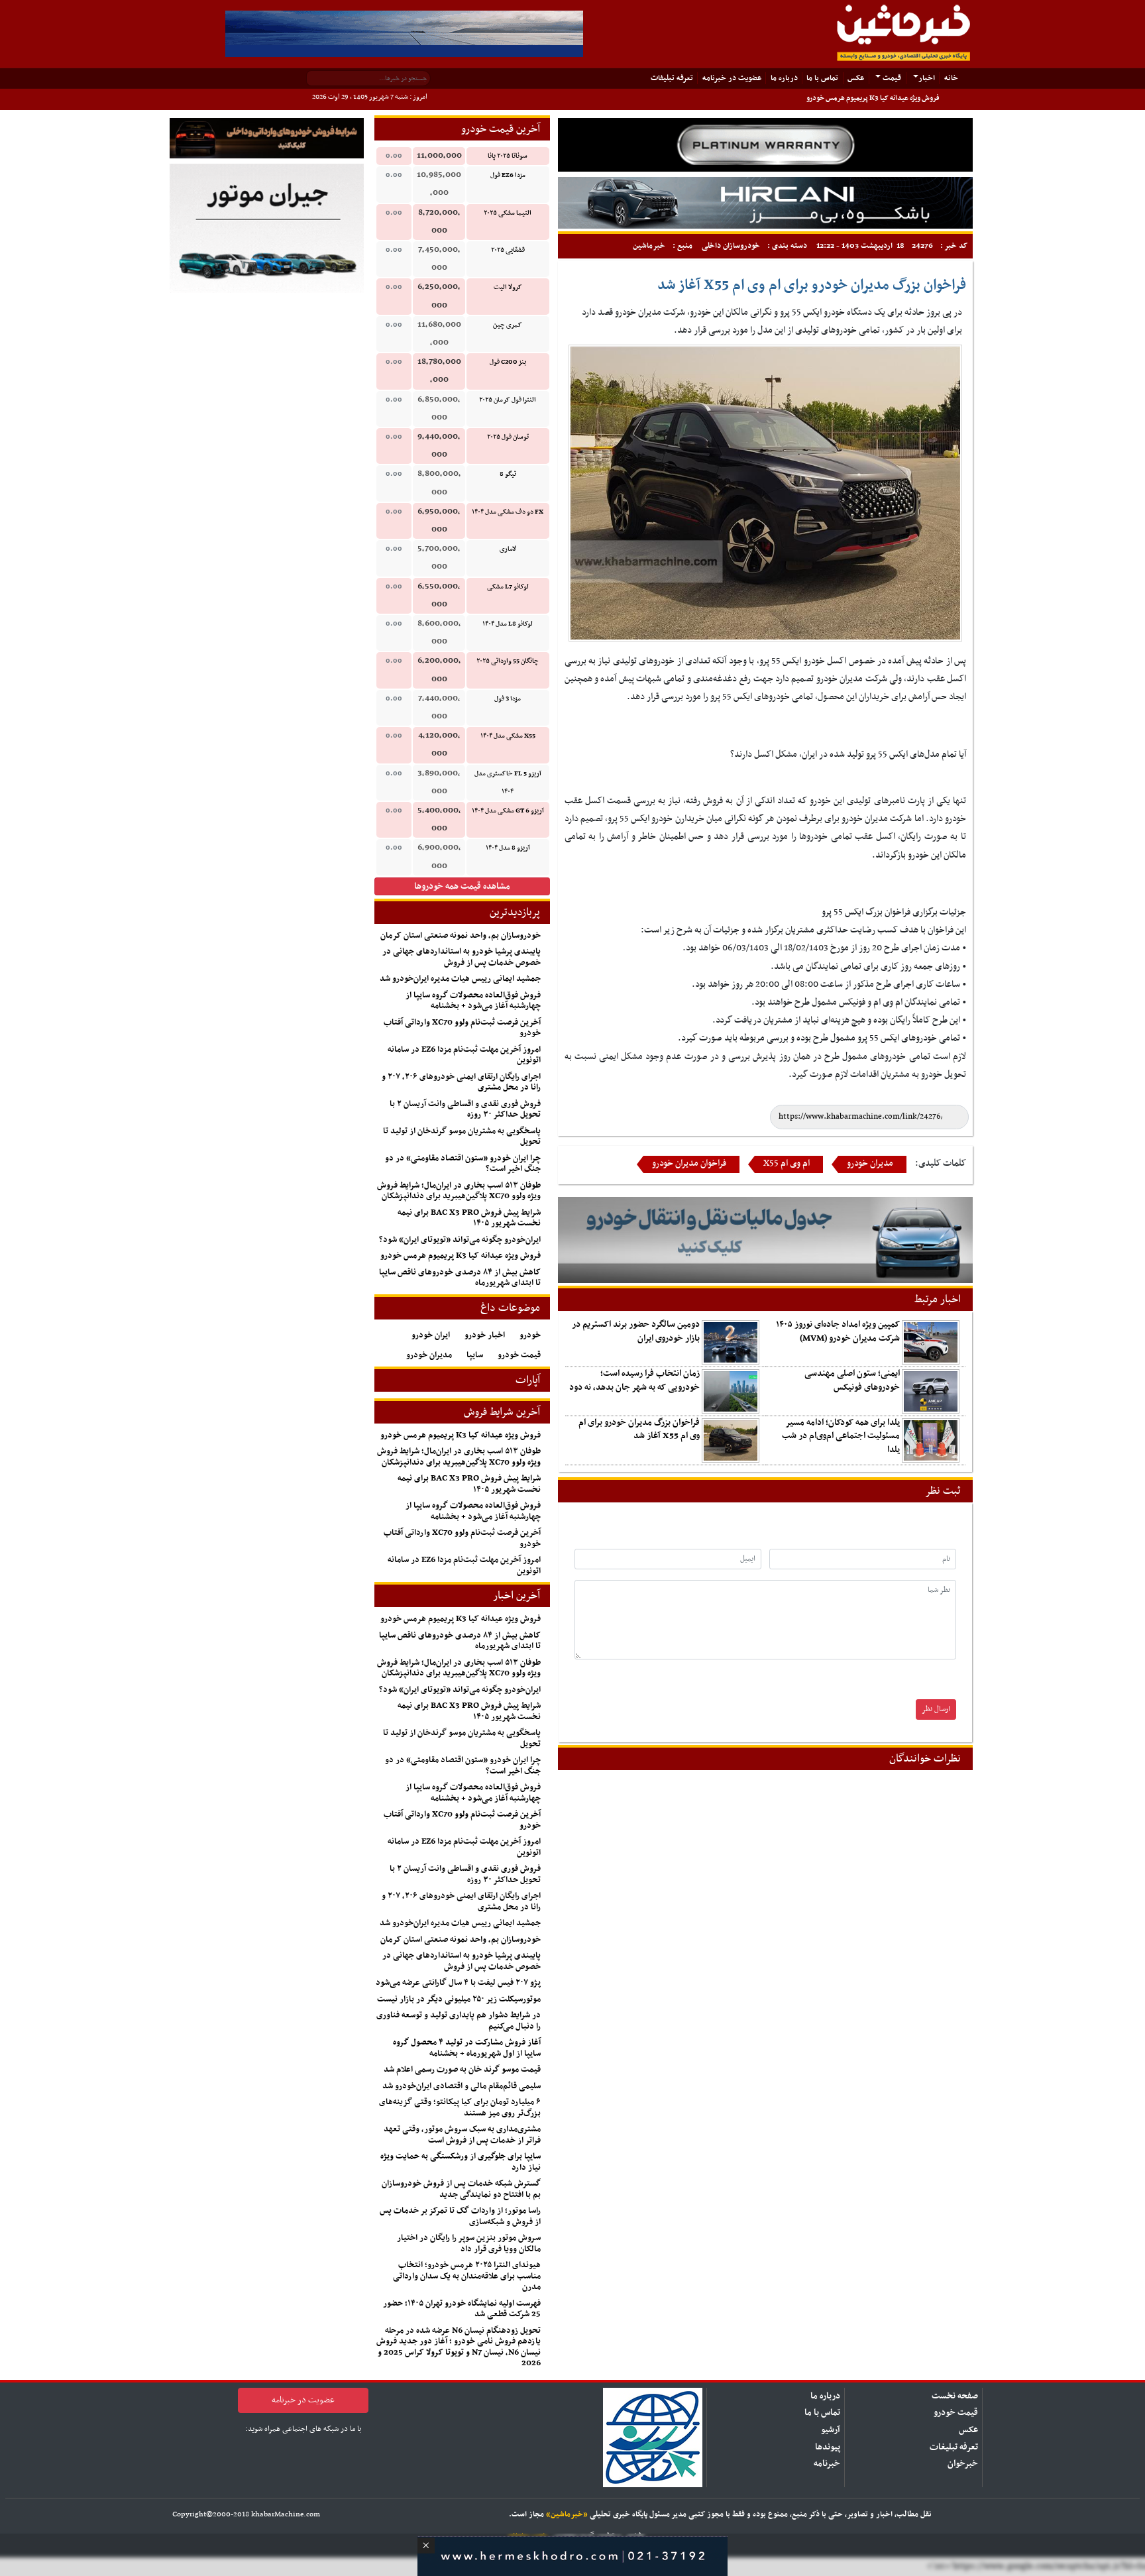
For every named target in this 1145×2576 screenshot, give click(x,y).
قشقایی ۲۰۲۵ (508, 250)
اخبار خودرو (485, 1335)
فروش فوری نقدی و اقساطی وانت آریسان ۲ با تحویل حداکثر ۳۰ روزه (465, 1110)
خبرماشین (649, 246)
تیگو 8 (508, 474)
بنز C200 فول (508, 362)
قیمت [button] (891, 78)
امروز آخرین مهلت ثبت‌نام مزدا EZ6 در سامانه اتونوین (464, 1055)
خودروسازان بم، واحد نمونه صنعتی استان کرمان (461, 936)
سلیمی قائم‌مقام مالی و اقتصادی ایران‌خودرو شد (462, 2086)
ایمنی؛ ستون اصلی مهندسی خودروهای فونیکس (852, 1380)
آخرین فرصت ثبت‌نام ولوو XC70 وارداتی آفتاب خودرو (462, 1028)
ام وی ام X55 (787, 1164)
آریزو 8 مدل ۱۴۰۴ (508, 848)
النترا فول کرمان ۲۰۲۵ (508, 400)
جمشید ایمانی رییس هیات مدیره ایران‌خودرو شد (460, 979)
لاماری (508, 549)
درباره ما (784, 78)
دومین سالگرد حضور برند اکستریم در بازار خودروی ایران (636, 1331)
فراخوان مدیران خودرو (689, 1164)
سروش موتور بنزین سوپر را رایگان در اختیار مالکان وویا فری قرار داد (469, 2244)
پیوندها (828, 2447)
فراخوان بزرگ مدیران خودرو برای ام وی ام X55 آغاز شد (639, 1429)
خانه (948, 78)
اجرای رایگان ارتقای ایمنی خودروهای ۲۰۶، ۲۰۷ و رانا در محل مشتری (461, 1083)
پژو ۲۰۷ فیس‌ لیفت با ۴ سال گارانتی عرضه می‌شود (458, 1983)
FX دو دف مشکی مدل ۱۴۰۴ (508, 512)
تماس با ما (822, 78)
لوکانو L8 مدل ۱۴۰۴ (508, 624)
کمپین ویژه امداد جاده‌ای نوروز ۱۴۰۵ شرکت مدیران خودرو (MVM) (838, 1331)
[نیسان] (765, 145)
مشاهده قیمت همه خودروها (462, 886)
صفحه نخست (955, 2396)
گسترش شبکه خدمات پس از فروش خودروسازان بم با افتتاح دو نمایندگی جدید (461, 2189)
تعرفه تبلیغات (954, 2447)
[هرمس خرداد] (572, 2554)
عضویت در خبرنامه (732, 78)
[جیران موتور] (267, 228)
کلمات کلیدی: (941, 1163)
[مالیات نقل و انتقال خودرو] (765, 1240)
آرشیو (831, 2430)
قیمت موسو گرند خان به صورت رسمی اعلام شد (462, 2070)
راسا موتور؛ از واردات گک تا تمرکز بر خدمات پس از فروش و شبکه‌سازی (460, 2216)
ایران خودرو (431, 1335)
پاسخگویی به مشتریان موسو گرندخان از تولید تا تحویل (462, 1137)
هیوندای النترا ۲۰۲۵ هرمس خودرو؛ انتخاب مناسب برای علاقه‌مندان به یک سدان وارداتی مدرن (467, 2276)
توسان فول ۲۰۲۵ (508, 437)
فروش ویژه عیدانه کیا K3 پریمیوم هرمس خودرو (873, 98)
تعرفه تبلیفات (672, 78)
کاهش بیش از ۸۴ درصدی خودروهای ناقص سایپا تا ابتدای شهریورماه (460, 1278)
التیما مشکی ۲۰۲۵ (508, 213)
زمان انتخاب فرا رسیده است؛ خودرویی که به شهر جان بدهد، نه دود (634, 1380)
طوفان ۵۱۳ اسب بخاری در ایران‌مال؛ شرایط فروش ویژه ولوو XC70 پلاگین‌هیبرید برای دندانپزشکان (459, 1191)
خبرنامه (827, 2464)
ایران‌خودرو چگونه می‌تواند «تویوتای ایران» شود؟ (460, 1240)
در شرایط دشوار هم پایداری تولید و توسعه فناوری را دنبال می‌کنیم (459, 2021)
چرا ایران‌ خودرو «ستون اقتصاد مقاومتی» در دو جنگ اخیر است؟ (463, 1164)
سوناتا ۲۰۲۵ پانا (508, 156)
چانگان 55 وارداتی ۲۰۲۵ (508, 661)
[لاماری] (765, 202)
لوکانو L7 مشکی (508, 587)
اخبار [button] (927, 78)
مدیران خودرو (870, 1164)
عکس (856, 78)
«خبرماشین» (567, 2514)
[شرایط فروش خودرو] (267, 138)
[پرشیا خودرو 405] (404, 33)
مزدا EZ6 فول (508, 175)
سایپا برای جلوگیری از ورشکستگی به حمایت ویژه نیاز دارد (461, 2162)
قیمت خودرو (519, 1355)
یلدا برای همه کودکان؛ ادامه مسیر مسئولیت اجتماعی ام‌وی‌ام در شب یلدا (841, 1436)
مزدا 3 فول (508, 699)
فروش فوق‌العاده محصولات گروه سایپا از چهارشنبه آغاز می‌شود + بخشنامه (473, 1001)
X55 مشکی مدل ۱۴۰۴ (508, 736)
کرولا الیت (508, 287)
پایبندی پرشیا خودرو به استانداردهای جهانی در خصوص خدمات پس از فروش (462, 957)
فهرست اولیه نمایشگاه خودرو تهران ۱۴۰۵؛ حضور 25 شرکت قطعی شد (462, 2309)
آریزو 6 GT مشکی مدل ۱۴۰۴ (508, 811)
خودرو (530, 1335)
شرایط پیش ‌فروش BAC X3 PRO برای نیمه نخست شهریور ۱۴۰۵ (469, 1218)
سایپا (475, 1355)
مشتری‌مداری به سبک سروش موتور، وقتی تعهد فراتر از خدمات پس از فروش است (462, 2135)
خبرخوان (963, 2464)
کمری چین (508, 325)
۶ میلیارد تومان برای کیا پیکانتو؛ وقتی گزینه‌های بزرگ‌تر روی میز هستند (460, 2108)
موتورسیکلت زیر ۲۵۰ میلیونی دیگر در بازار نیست (459, 1999)
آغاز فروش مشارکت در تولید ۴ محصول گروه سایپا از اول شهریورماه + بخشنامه (467, 2048)
